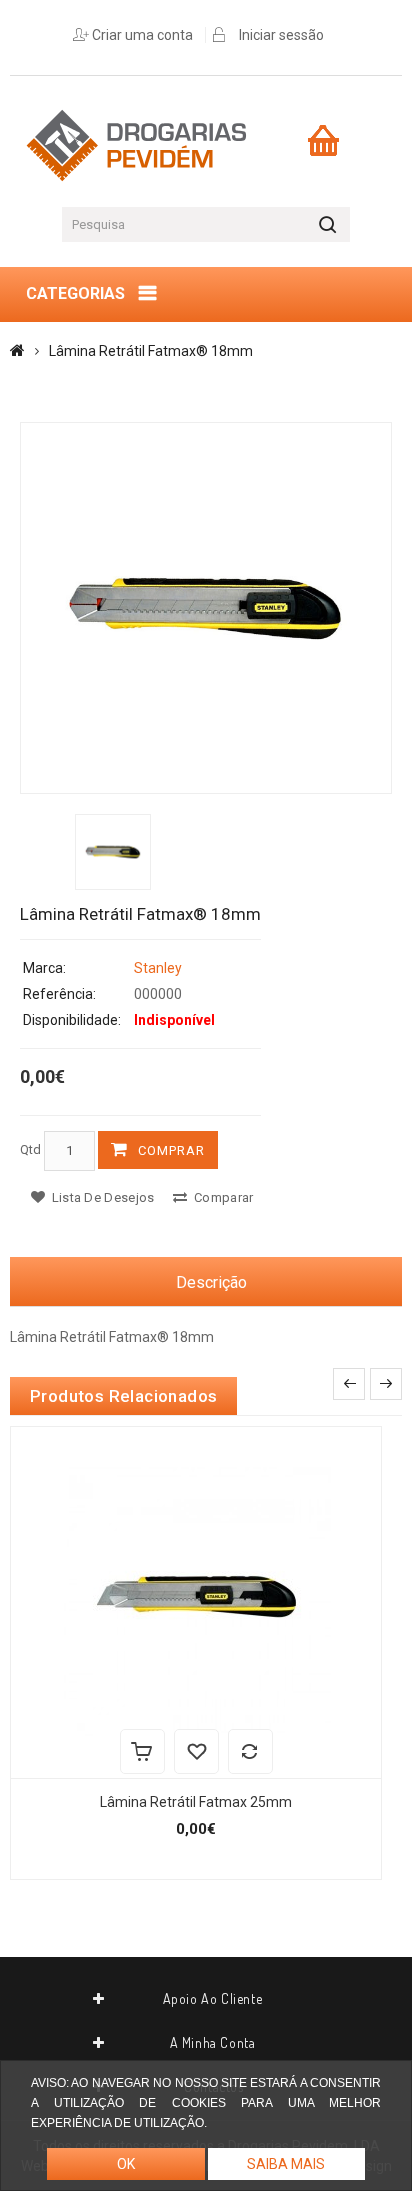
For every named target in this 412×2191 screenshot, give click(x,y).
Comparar (222, 1197)
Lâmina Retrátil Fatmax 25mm (196, 1802)
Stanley (158, 968)
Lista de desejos (101, 1197)
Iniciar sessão (281, 35)
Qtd (30, 1149)
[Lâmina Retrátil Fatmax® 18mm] (206, 608)
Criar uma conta (142, 35)
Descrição (211, 1282)
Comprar (171, 1150)
